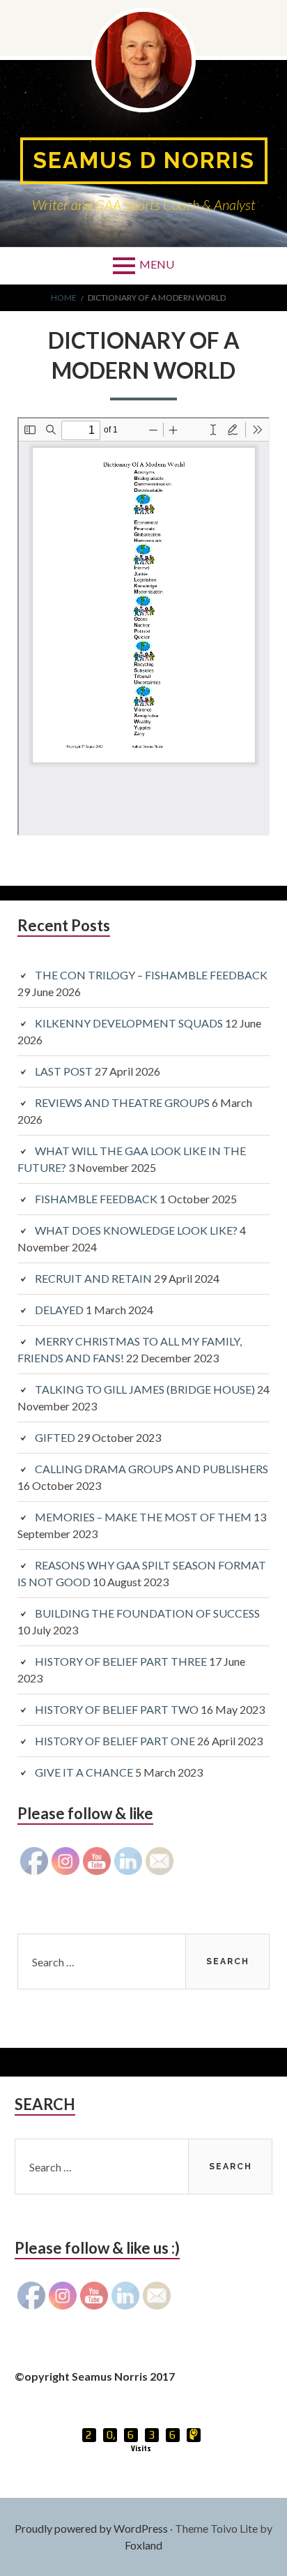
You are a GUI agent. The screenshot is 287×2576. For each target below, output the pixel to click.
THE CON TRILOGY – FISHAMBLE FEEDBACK (151, 975)
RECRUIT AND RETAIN (93, 1278)
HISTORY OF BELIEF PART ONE (115, 1741)
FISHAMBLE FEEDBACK (96, 1199)
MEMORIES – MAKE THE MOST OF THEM (143, 1517)
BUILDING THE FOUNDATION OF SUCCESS (147, 1613)
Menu (157, 264)
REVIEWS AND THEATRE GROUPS (122, 1102)
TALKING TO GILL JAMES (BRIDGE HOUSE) (145, 1389)
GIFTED (55, 1437)
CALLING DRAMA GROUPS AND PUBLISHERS (152, 1469)
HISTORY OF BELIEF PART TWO (117, 1709)
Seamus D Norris (144, 160)
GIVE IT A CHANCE (84, 1772)
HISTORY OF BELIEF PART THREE (121, 1661)
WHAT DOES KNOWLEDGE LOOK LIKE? (136, 1230)
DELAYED (59, 1310)
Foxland (143, 2545)
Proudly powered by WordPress (91, 2528)
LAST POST (64, 1071)
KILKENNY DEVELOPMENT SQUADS (129, 1023)
